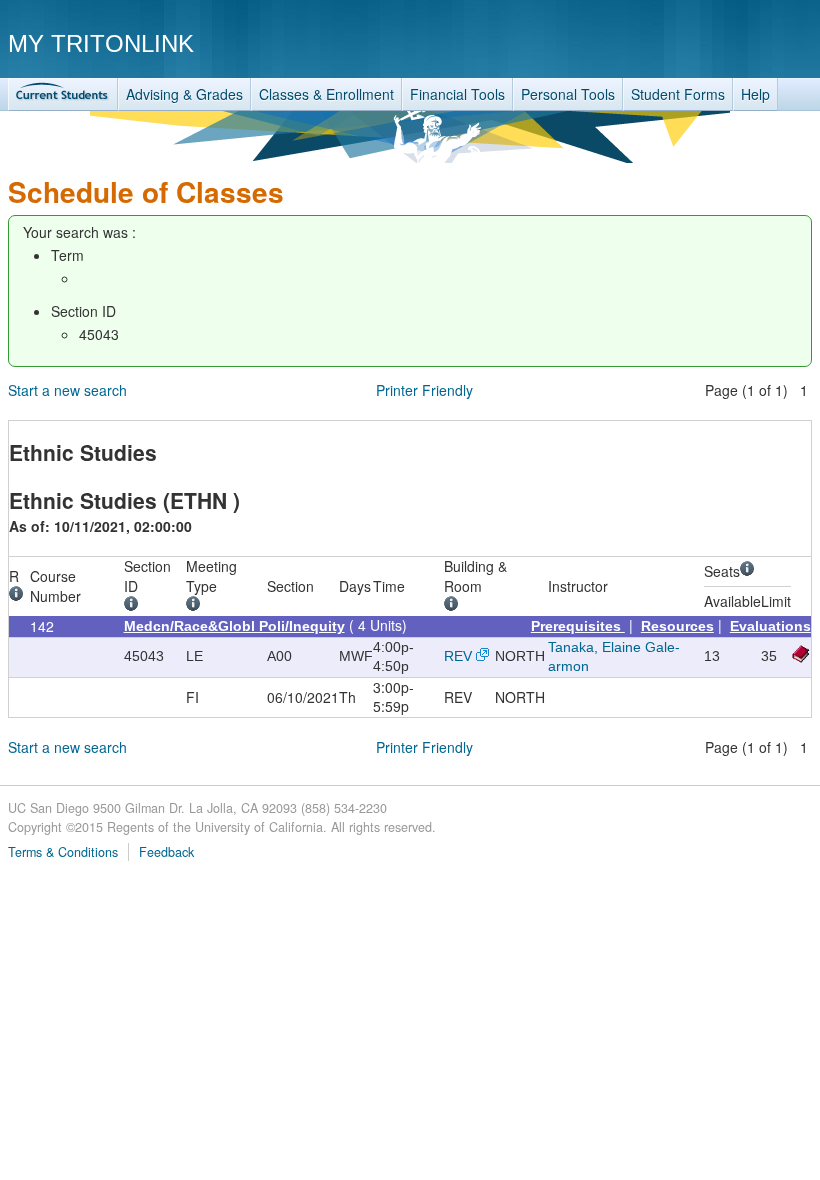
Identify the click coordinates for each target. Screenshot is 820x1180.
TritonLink (63, 94)
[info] (19, 596)
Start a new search (67, 390)
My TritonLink (101, 43)
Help (755, 94)
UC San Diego (697, 42)
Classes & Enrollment (326, 94)
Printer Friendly (424, 390)
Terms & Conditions (63, 852)
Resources (677, 626)
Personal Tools (568, 94)
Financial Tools (457, 94)
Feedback (166, 852)
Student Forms (678, 94)
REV (458, 656)
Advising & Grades (184, 94)
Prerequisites (578, 626)
